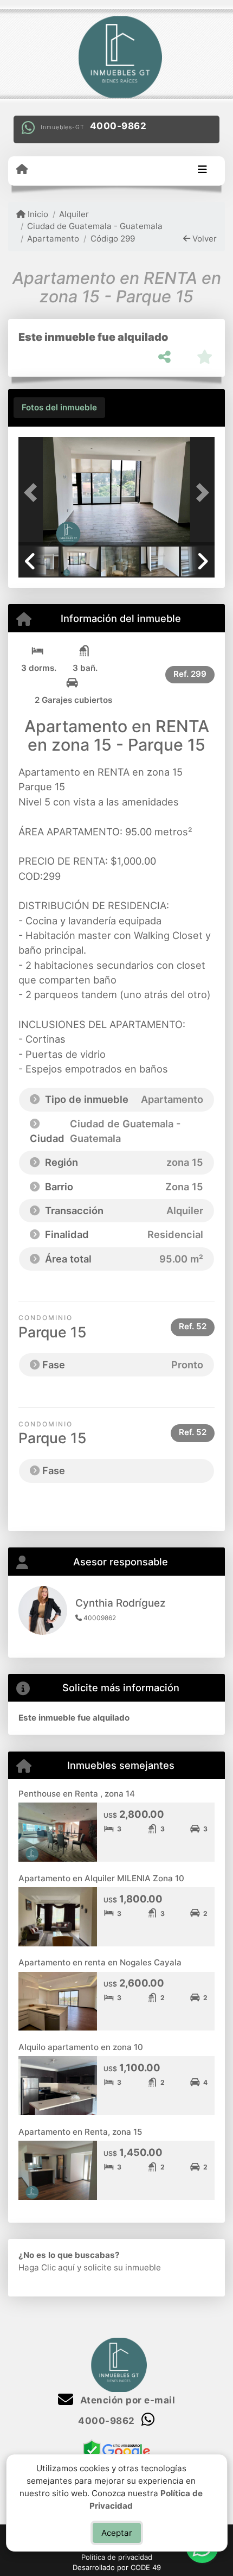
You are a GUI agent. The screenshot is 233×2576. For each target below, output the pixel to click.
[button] (33, 492)
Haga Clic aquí (47, 2267)
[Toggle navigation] (202, 170)
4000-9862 (118, 126)
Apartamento (53, 239)
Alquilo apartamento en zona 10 (81, 2047)
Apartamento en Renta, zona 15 (80, 2132)
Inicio (37, 214)
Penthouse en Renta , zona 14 (77, 1794)
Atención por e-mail (126, 2400)
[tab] (59, 408)
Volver (203, 239)
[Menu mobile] (22, 170)
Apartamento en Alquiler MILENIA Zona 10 (101, 1878)
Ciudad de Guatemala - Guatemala (95, 226)
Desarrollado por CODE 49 (117, 2567)
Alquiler (74, 214)
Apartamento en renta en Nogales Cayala (100, 1962)
